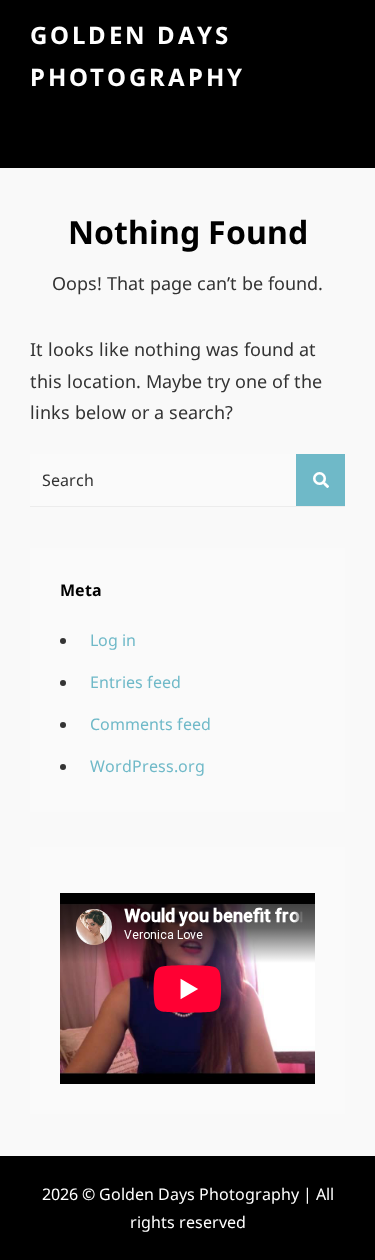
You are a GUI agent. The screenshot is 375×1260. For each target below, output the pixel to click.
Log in (113, 640)
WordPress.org (147, 766)
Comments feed (150, 724)
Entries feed (135, 682)
